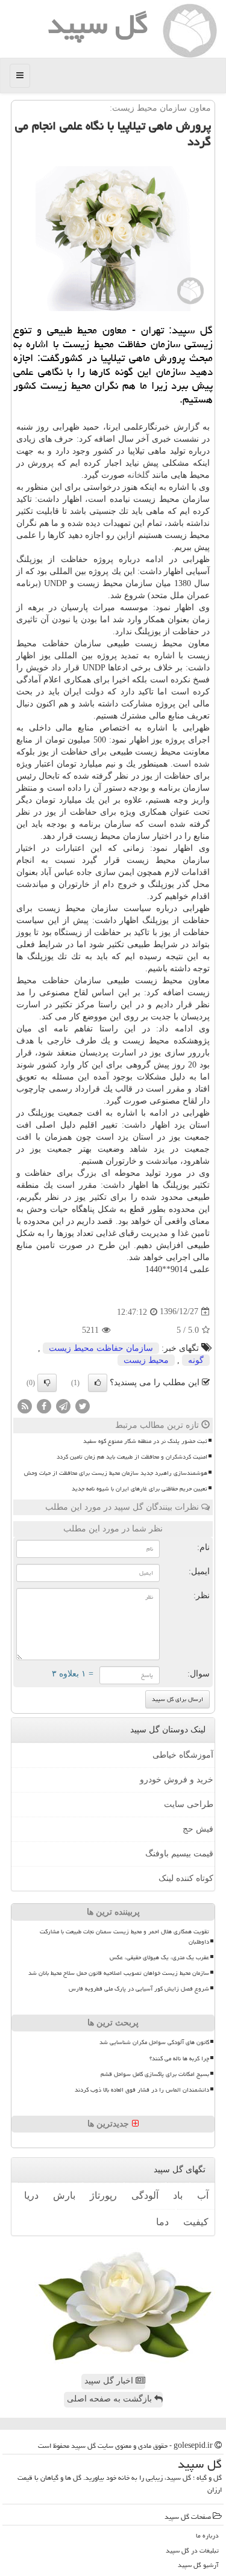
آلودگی (145, 2195)
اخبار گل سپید (110, 2381)
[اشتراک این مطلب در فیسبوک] (44, 1405)
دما (162, 2222)
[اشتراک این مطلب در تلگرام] (63, 1405)
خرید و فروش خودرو (177, 1780)
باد (178, 2195)
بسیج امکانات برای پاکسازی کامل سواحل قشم (155, 2074)
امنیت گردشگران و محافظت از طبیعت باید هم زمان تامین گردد (132, 1457)
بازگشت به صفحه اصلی (111, 2399)
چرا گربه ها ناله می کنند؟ (179, 2059)
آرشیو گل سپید (198, 2565)
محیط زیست (146, 1360)
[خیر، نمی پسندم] (47, 1383)
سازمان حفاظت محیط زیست (101, 1348)
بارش (64, 2195)
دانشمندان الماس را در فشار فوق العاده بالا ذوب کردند (142, 2090)
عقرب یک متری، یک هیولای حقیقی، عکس (159, 1957)
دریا (31, 2195)
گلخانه (138, 475)
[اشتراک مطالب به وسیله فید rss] (25, 1405)
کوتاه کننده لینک (186, 1878)
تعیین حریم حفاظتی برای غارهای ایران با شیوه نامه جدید (140, 1489)
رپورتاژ (103, 2195)
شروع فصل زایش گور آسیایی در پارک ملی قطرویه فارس (139, 1989)
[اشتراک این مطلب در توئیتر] (83, 1405)
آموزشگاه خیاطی (183, 1755)
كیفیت (196, 2222)
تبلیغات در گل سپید (192, 2550)
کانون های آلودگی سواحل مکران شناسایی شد (154, 2042)
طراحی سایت (189, 1804)
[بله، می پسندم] (98, 1383)
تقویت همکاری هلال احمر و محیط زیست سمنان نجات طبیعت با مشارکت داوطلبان (124, 1937)
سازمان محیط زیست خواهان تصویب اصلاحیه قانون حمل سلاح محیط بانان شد (119, 1973)
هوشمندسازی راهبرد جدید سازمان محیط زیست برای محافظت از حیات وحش (116, 1473)
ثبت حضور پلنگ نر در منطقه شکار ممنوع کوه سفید (145, 1441)
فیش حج (198, 1829)
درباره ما (207, 2535)
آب (203, 2195)
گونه (196, 1360)
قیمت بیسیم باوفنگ (179, 1854)
